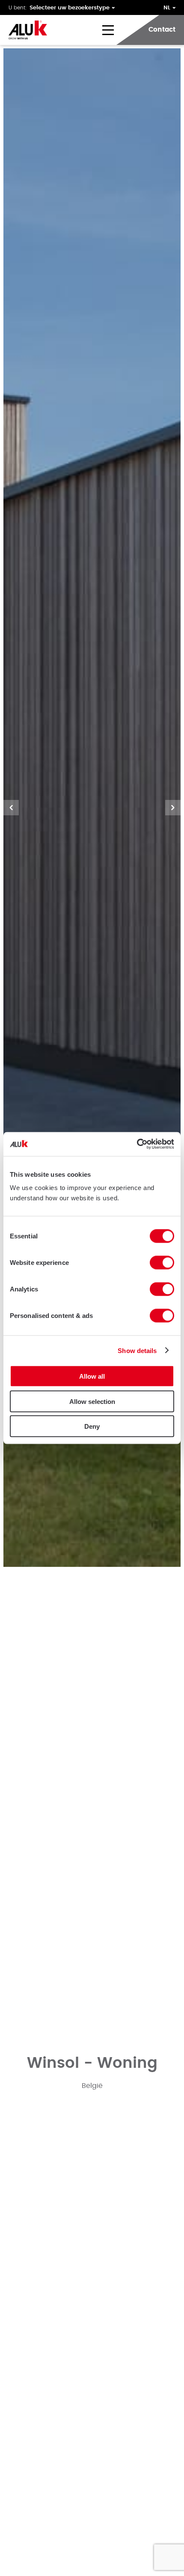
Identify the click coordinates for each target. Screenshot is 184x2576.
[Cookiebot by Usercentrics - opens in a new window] (137, 1144)
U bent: (18, 8)
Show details (137, 1350)
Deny (92, 1426)
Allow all (92, 1376)
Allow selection (92, 1401)
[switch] (162, 1263)
